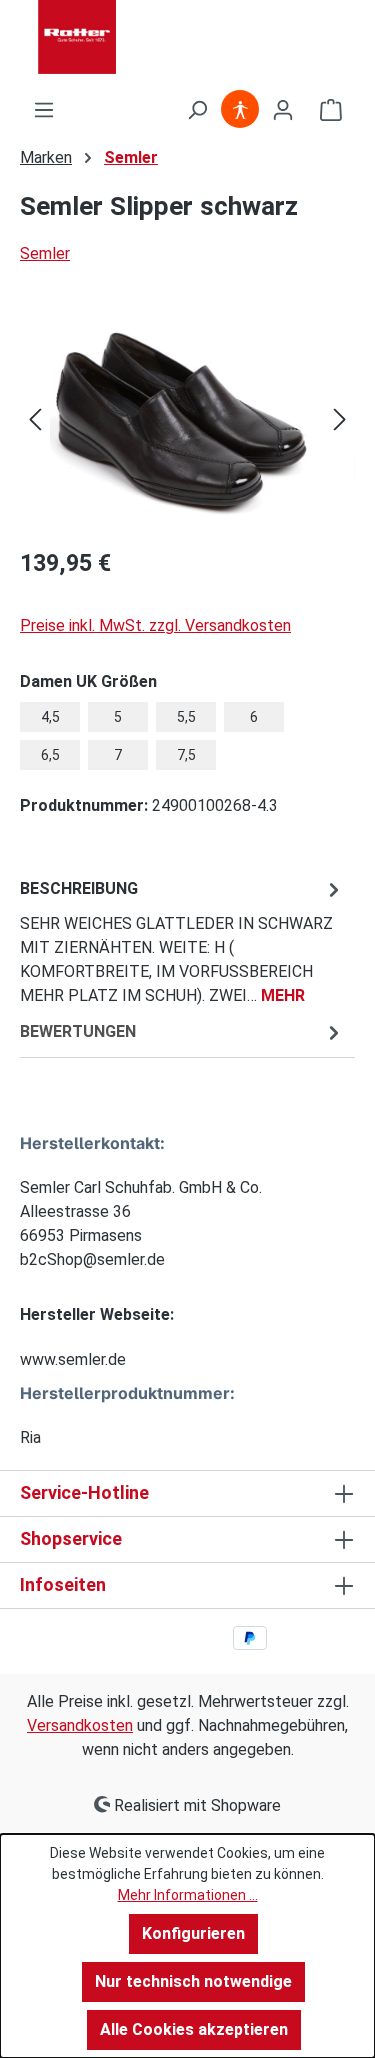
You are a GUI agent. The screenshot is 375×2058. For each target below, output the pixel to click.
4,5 (50, 717)
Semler (45, 253)
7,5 (186, 755)
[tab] (182, 941)
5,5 (186, 717)
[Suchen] (197, 110)
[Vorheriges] (35, 418)
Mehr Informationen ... (188, 1895)
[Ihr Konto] (283, 110)
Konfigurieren (193, 1933)
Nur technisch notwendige (193, 1981)
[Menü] (44, 110)
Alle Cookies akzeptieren (194, 2029)
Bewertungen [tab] (78, 1031)
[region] (187, 418)
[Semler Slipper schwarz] (187, 418)
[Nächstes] (340, 418)
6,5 (50, 755)
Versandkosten (80, 1725)
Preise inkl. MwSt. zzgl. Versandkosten (155, 625)
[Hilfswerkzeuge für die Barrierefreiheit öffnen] (240, 110)
